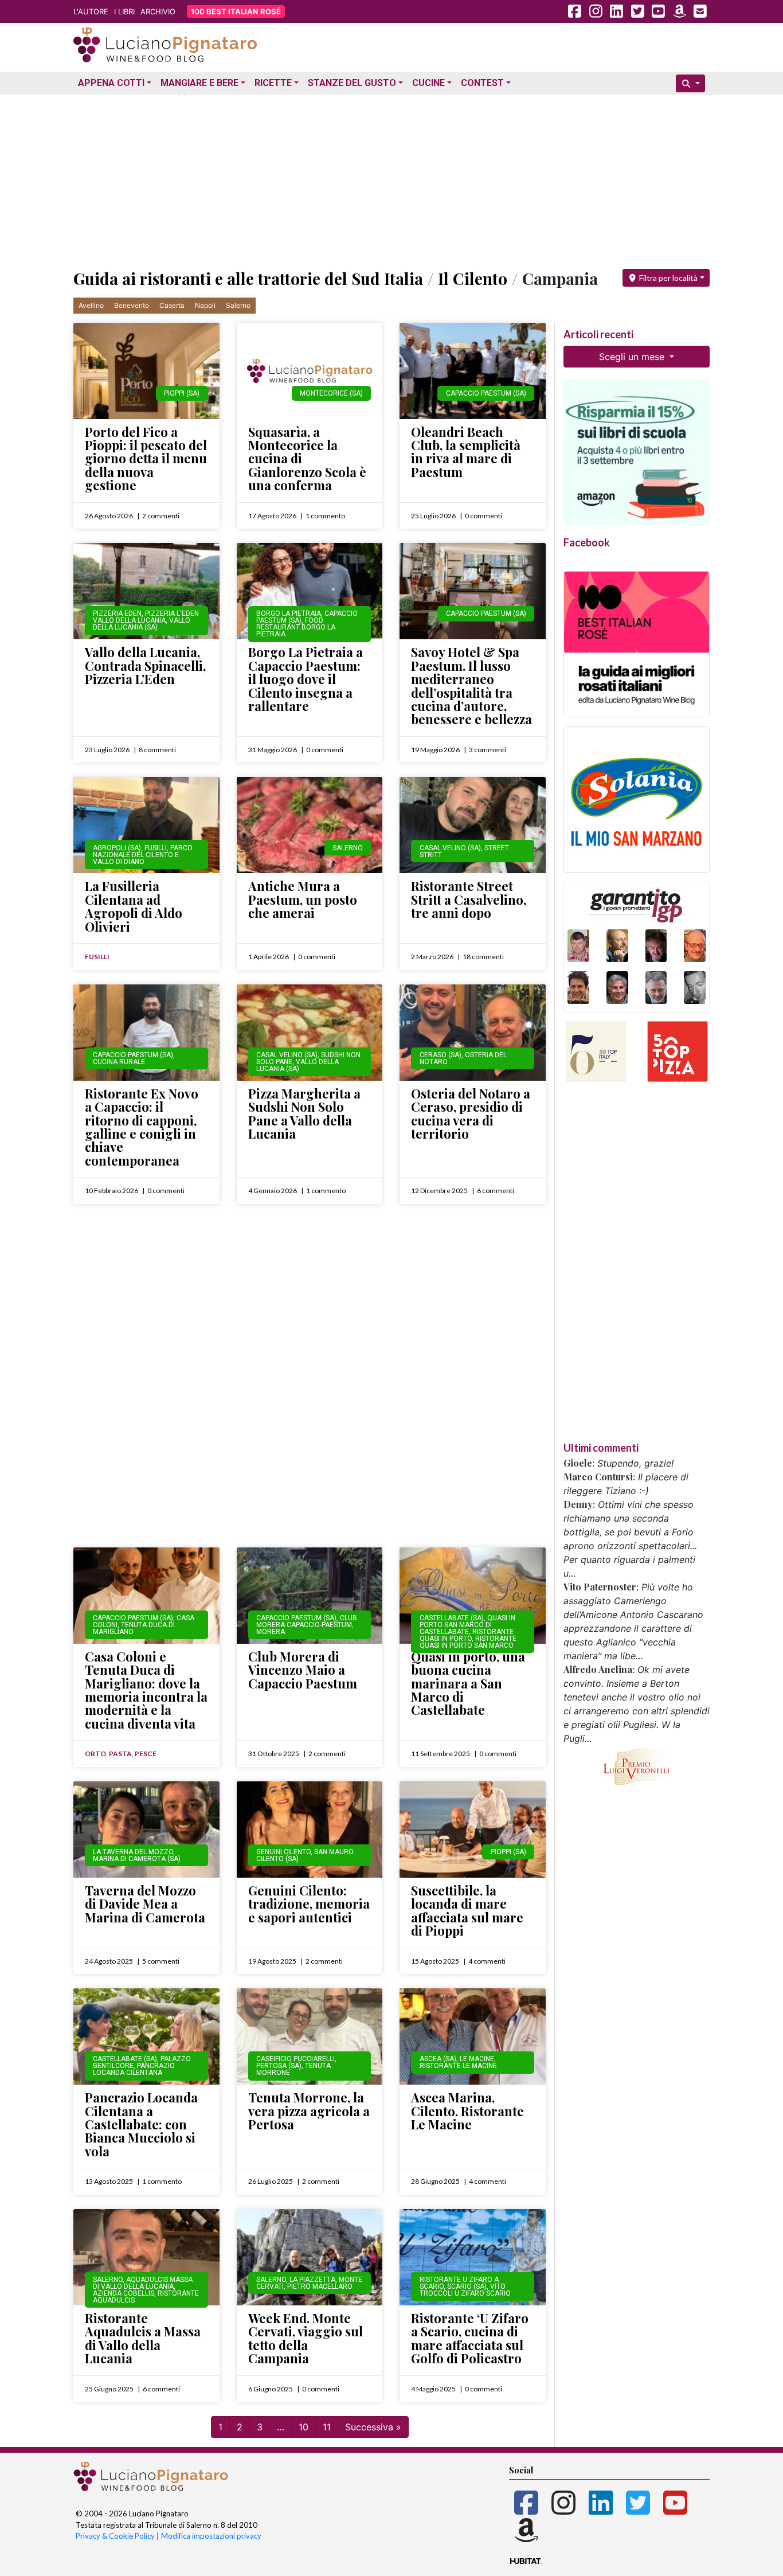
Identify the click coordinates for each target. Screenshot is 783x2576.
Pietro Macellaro (320, 2286)
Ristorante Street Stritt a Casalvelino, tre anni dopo (469, 899)
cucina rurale (119, 1062)
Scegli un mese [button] (633, 357)
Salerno (238, 305)
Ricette (273, 83)
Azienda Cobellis (124, 2293)
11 (327, 2427)
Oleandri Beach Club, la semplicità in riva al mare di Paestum (466, 452)
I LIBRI (124, 11)
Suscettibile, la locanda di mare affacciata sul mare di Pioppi (467, 1910)
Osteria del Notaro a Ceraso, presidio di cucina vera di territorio (471, 1113)
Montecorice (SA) (331, 393)
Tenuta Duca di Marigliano (134, 1628)
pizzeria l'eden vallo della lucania (146, 617)
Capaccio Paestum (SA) (486, 393)
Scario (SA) (467, 2286)
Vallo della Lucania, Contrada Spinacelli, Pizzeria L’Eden (145, 665)
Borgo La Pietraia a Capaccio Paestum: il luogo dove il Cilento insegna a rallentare (306, 679)
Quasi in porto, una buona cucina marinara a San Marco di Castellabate (468, 1683)
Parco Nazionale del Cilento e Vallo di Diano (143, 855)
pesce (146, 1754)
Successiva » (373, 2427)
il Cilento (473, 278)
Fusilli (97, 957)
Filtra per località (667, 278)
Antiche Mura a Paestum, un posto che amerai (303, 899)
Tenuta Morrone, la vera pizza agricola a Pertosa (309, 2111)
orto (95, 1754)
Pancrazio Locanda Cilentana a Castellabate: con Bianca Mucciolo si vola (141, 2124)
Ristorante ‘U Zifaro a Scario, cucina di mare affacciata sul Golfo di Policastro (470, 2338)
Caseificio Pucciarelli (295, 2059)
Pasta (120, 1754)
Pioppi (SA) (182, 393)
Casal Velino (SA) (450, 848)
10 (304, 2427)
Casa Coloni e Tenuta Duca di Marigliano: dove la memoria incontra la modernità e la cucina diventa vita (146, 1690)
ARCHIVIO (158, 11)
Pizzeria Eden (117, 613)
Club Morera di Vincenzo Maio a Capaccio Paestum (303, 1670)
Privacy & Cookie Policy (115, 2536)
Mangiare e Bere (199, 83)
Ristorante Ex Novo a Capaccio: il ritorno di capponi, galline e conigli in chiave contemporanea (142, 1127)
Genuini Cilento (283, 1852)
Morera (271, 1632)
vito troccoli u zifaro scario (465, 2290)
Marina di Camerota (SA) (137, 1859)
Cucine (428, 83)
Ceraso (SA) (441, 1055)
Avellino (91, 305)
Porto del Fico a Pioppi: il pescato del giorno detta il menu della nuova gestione (146, 459)
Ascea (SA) (438, 2059)
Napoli (205, 305)
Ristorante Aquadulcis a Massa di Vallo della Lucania (143, 2338)
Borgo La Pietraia (289, 613)
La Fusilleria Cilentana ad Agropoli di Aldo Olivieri (134, 906)
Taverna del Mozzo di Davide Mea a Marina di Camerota (145, 1904)
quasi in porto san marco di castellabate (467, 1625)
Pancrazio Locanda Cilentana (134, 2069)
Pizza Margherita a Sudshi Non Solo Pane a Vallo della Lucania (304, 1113)
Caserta (172, 305)
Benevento (132, 305)
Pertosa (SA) (279, 2066)
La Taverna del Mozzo (133, 1852)
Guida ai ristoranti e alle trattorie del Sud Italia (248, 278)
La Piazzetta (312, 2280)
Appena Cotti (111, 83)
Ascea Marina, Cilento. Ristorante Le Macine (467, 2111)
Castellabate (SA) (452, 1618)
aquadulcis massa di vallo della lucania (143, 2283)
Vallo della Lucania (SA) (142, 624)
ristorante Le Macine (458, 2066)
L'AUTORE (91, 11)
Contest (482, 83)
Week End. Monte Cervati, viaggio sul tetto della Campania (306, 2338)
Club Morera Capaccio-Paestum (307, 1621)
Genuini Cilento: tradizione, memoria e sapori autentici (309, 1904)
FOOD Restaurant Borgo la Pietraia (296, 627)
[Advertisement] (391, 179)
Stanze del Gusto (352, 83)
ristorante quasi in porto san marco (468, 1642)
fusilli (156, 848)
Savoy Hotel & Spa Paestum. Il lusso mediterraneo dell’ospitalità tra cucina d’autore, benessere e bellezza (471, 685)
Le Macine (477, 2059)
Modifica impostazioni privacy (211, 2536)
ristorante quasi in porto (467, 1635)
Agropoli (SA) (117, 848)
